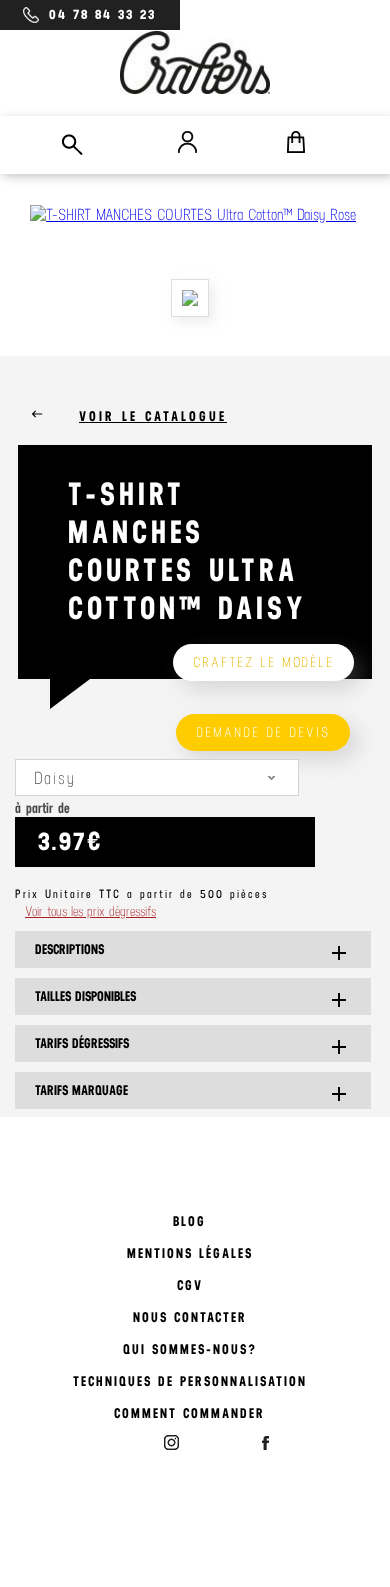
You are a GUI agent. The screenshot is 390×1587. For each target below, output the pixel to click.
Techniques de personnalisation (190, 1381)
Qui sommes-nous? (190, 1349)
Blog (189, 1221)
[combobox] (157, 777)
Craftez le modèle (263, 662)
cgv (190, 1285)
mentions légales (190, 1253)
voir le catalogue (153, 416)
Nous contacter (190, 1317)
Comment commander (189, 1413)
